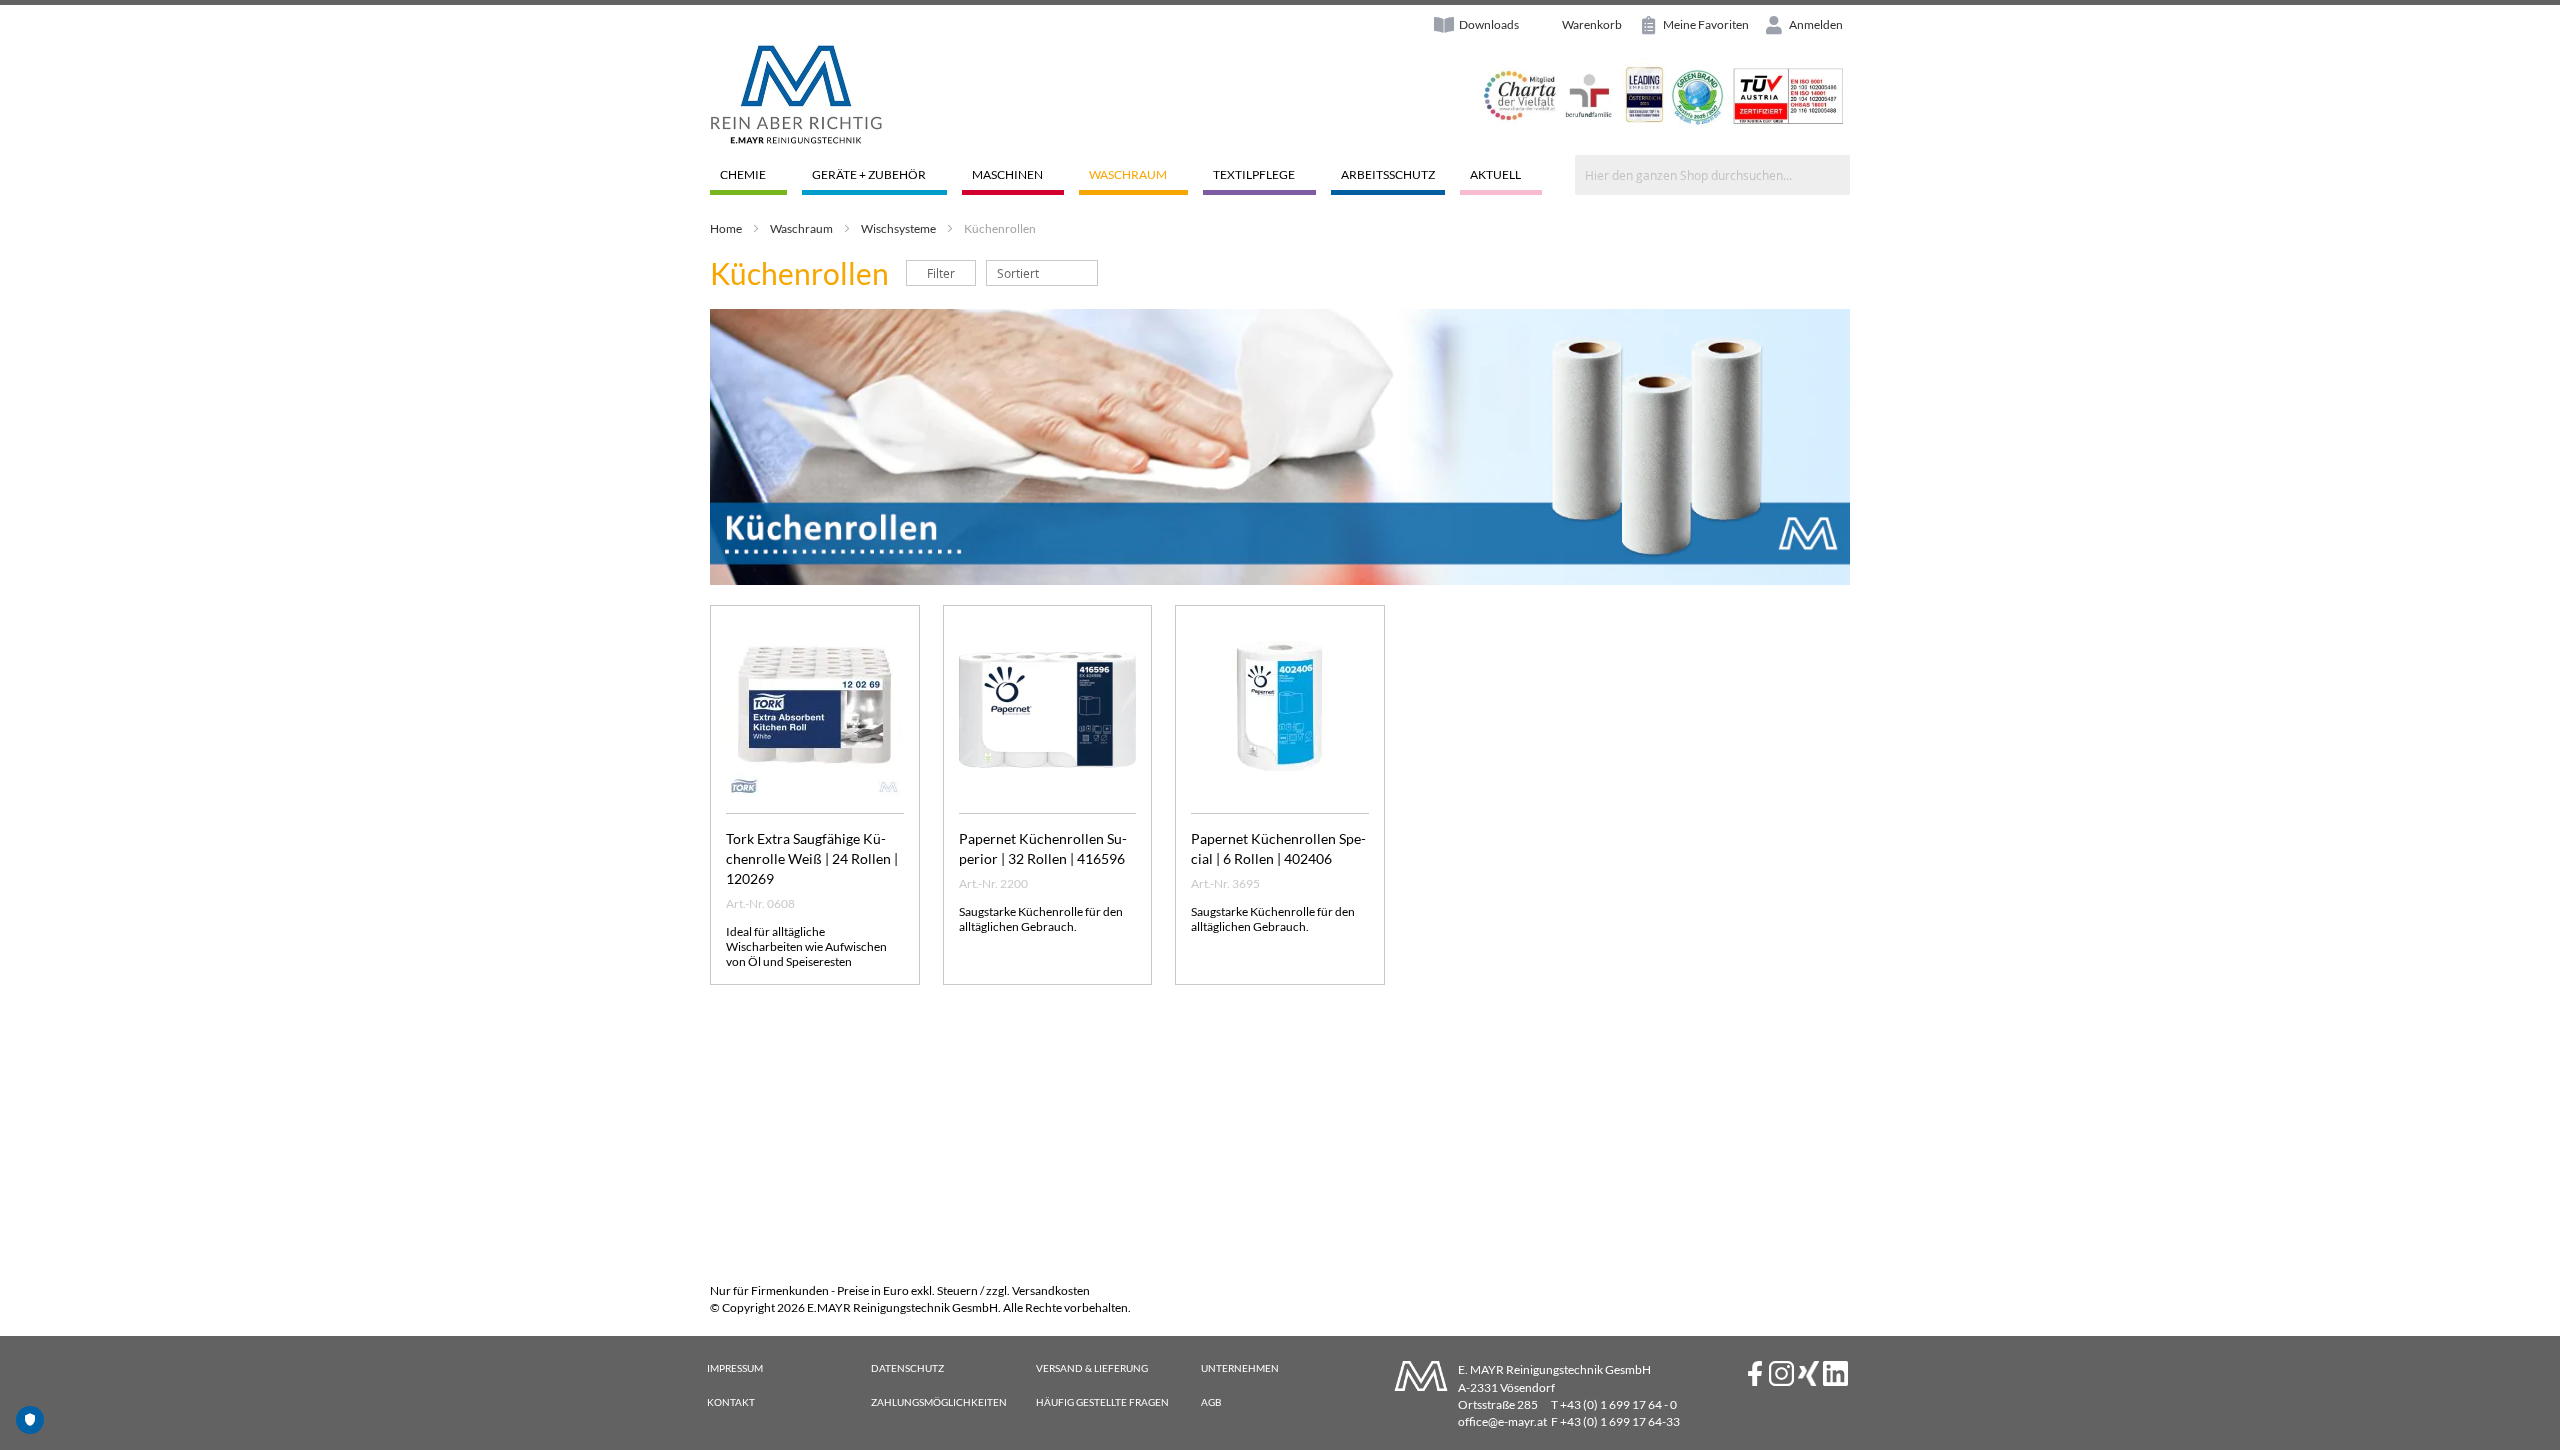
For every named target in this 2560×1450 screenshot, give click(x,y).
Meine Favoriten (1705, 24)
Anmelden (1815, 24)
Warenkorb (1592, 24)
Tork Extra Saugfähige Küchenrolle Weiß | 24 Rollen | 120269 (812, 858)
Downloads (1489, 24)
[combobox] (1712, 175)
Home (726, 228)
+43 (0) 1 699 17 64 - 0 (1618, 1404)
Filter (941, 273)
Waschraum (801, 228)
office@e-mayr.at (1502, 1421)
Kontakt (731, 1402)
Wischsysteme (898, 228)
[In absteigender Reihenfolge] (1108, 272)
